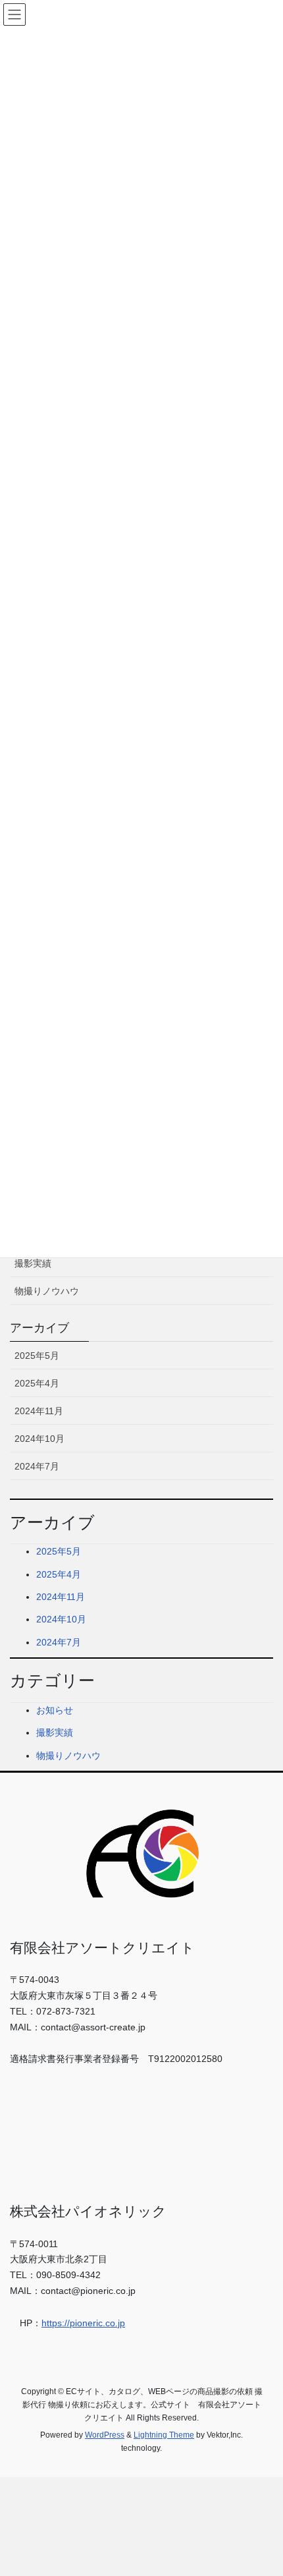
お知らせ (55, 1710)
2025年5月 (37, 1356)
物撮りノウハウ (47, 1291)
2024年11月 (39, 1411)
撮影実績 (33, 1263)
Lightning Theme (164, 2435)
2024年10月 (39, 1439)
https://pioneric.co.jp (83, 2323)
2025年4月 (37, 1383)
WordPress (105, 2435)
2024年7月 (37, 1466)
